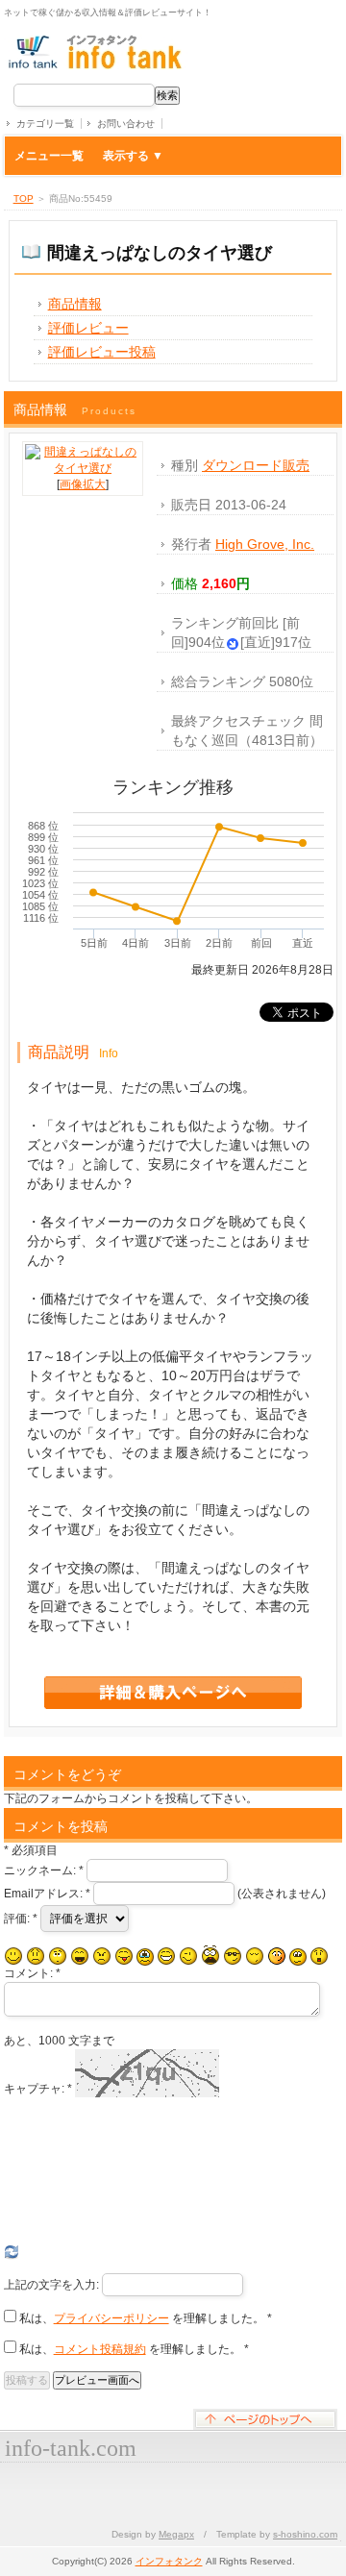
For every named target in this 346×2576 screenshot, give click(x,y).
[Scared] (210, 1956)
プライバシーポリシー (111, 2318)
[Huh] (58, 1956)
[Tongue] (124, 1956)
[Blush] (277, 1956)
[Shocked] (319, 1956)
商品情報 (75, 304)
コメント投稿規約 (100, 2349)
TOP (24, 198)
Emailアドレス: (47, 1894)
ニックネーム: (44, 1870)
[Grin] (166, 1956)
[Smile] (13, 1956)
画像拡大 (83, 484)
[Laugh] (80, 1956)
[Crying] (145, 1957)
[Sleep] (255, 1956)
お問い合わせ (126, 124)
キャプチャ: (38, 2089)
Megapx (176, 2534)
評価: (21, 1919)
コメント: (32, 1973)
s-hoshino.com (305, 2534)
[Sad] (36, 1956)
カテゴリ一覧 (45, 124)
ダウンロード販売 (256, 465)
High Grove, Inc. (265, 544)
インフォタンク (169, 2561)
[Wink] (188, 1956)
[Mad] (102, 1956)
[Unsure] (298, 1957)
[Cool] (233, 1956)
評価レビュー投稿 (102, 352)
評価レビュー (88, 328)
